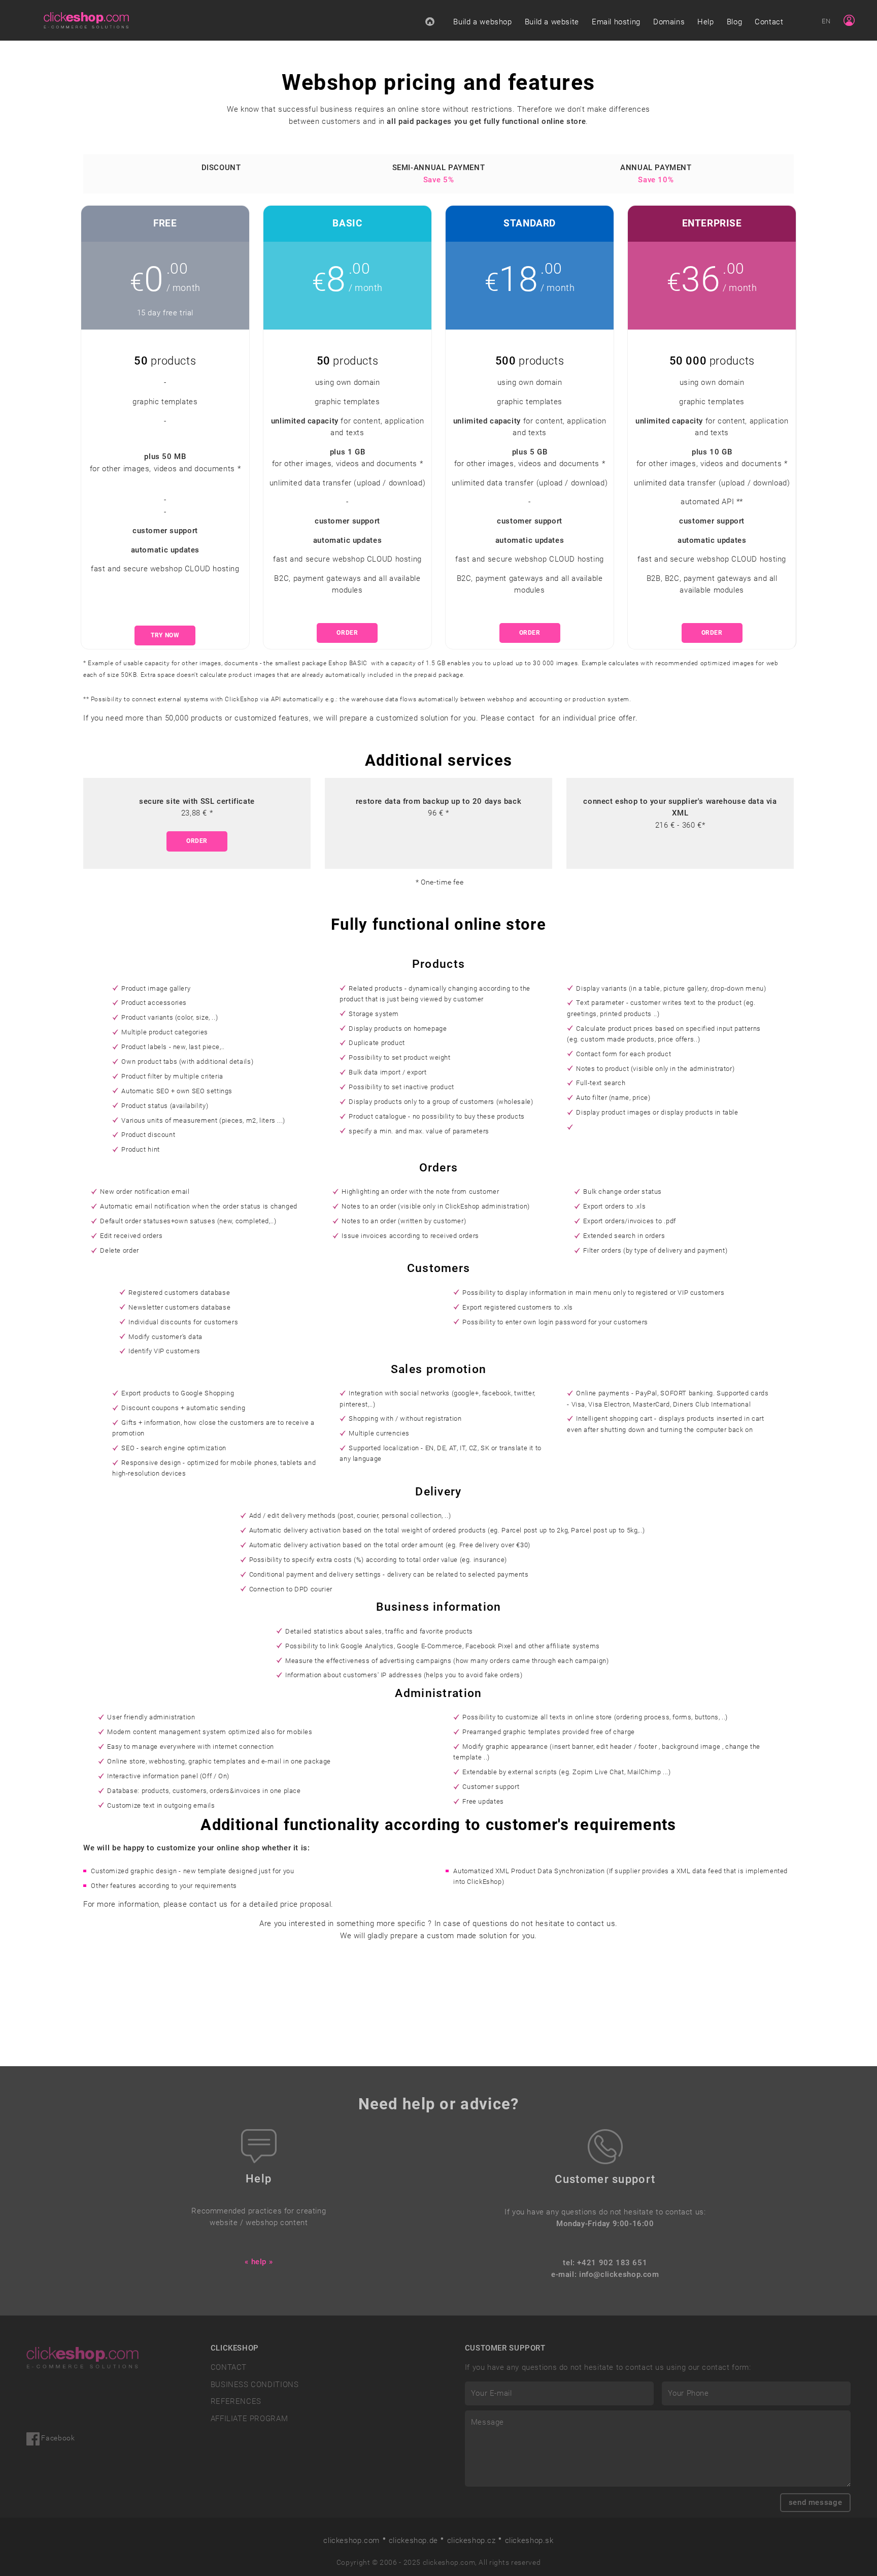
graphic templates (165, 402)
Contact (769, 22)
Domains (669, 22)
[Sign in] (849, 20)
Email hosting (616, 22)
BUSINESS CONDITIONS (255, 2385)
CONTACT (229, 2367)
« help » (259, 2262)
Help (705, 22)
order (347, 633)
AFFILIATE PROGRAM (249, 2419)
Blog (734, 22)
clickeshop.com (351, 2540)
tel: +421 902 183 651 (605, 2263)
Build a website (552, 22)
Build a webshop (482, 22)
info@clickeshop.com (619, 2274)
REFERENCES (236, 2401)
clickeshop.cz (471, 2540)
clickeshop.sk (529, 2540)
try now (165, 635)
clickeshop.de (413, 2540)
